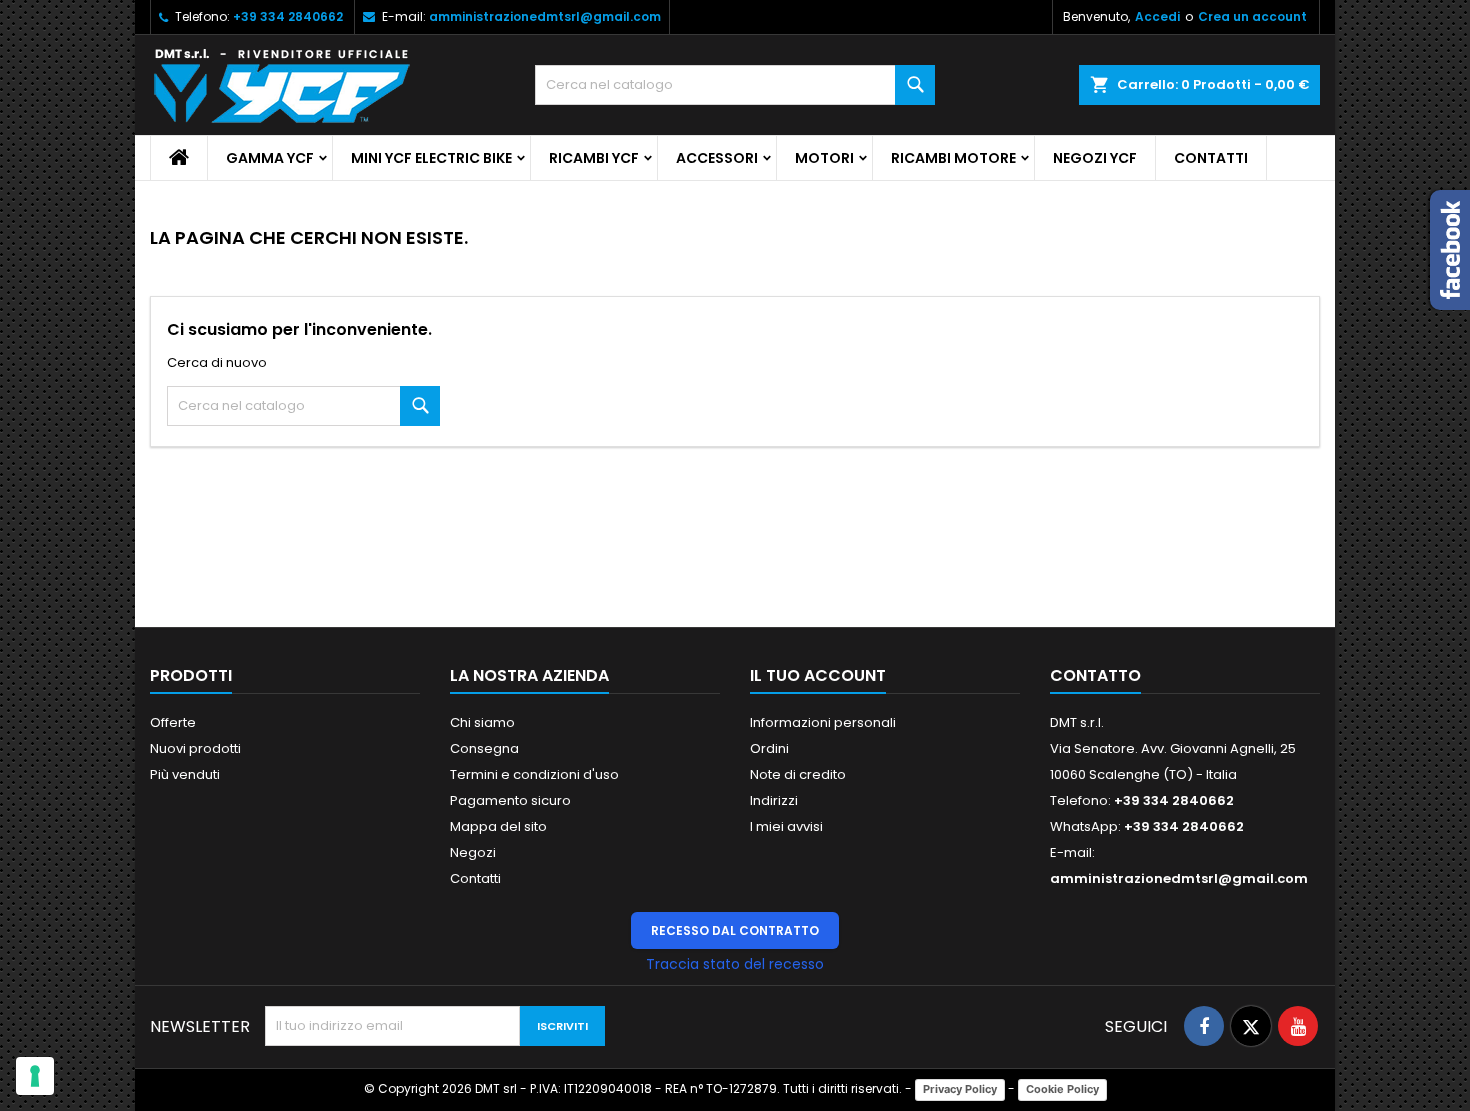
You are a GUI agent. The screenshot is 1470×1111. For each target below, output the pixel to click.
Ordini (769, 748)
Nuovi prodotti (195, 748)
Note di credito (798, 774)
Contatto (1095, 675)
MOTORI (824, 158)
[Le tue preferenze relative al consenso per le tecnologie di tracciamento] (35, 1076)
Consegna (484, 748)
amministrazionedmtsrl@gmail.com (545, 16)
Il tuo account (818, 675)
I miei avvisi (786, 826)
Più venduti (185, 774)
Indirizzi (774, 800)
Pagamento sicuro (510, 800)
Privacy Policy (960, 1089)
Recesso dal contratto (735, 930)
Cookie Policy (1062, 1089)
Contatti (1211, 158)
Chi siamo (482, 722)
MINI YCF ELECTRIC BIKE (431, 158)
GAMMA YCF (270, 158)
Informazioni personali (823, 722)
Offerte (173, 722)
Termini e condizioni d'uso (534, 774)
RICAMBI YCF (594, 158)
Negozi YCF (1095, 158)
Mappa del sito (498, 826)
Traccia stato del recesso (735, 964)
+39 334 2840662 (288, 16)
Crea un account (1252, 16)
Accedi (1157, 16)
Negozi (473, 852)
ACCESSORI (717, 158)
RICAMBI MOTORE (953, 158)
